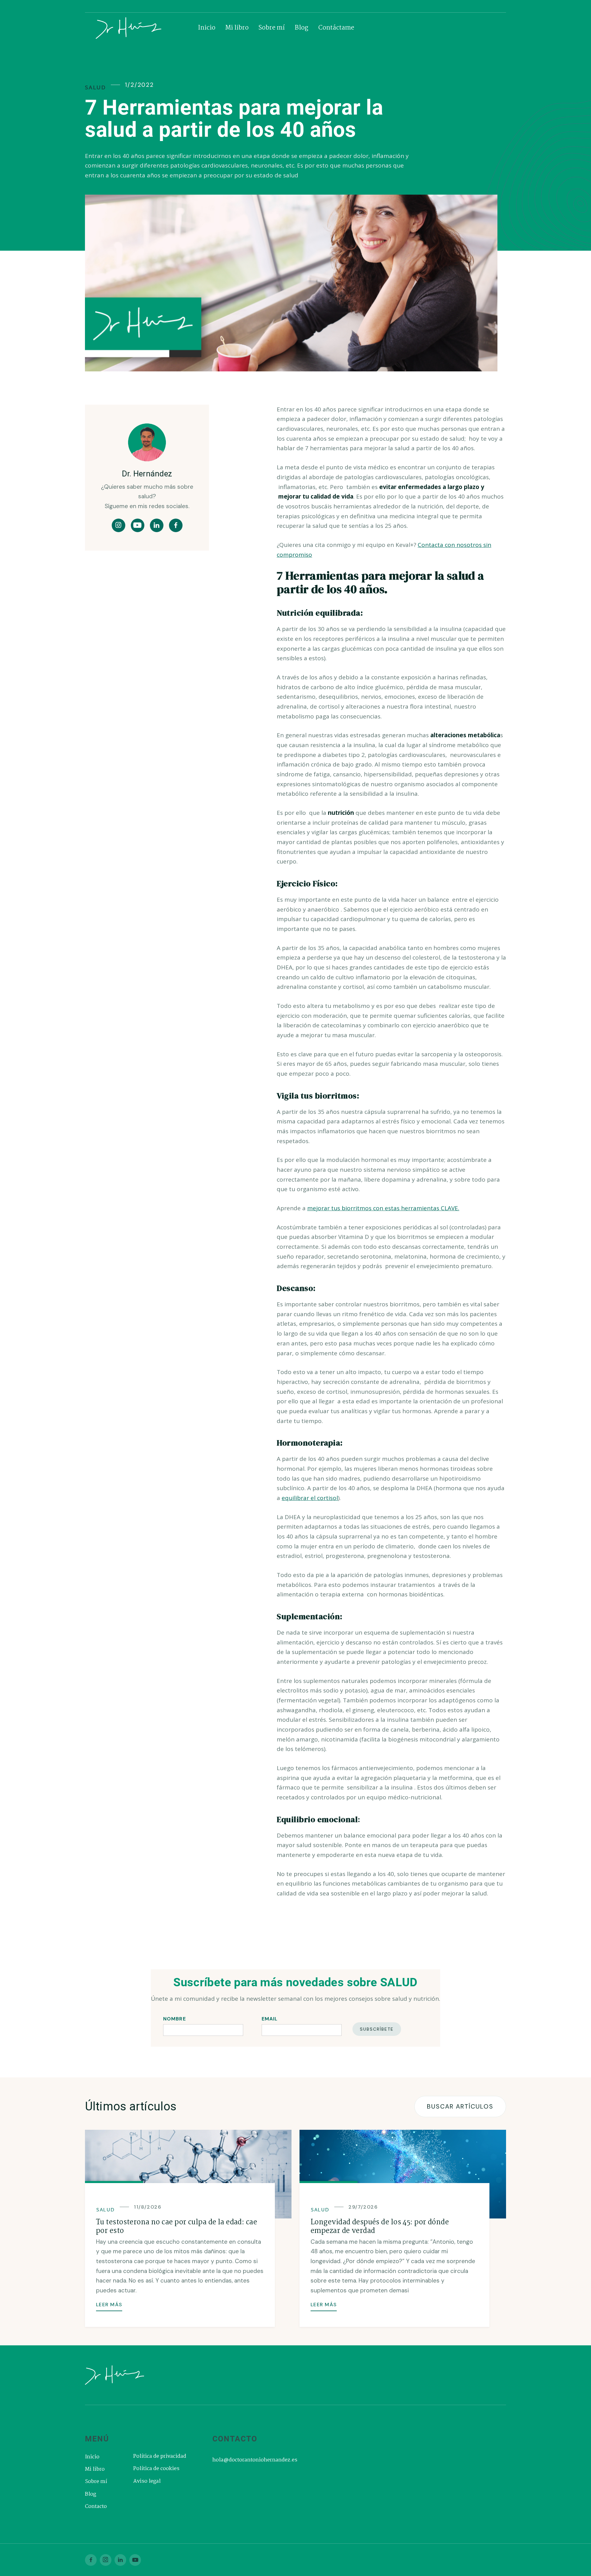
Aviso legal (147, 2481)
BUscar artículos (460, 2106)
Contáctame (336, 28)
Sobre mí (272, 28)
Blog (302, 28)
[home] (143, 28)
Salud (95, 87)
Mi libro (237, 28)
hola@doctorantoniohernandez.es (255, 2460)
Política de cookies (156, 2469)
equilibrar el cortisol (310, 1498)
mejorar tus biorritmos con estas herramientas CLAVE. (383, 1208)
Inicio (207, 28)
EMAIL (270, 2019)
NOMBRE (175, 2019)
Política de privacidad (160, 2457)
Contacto (96, 2507)
